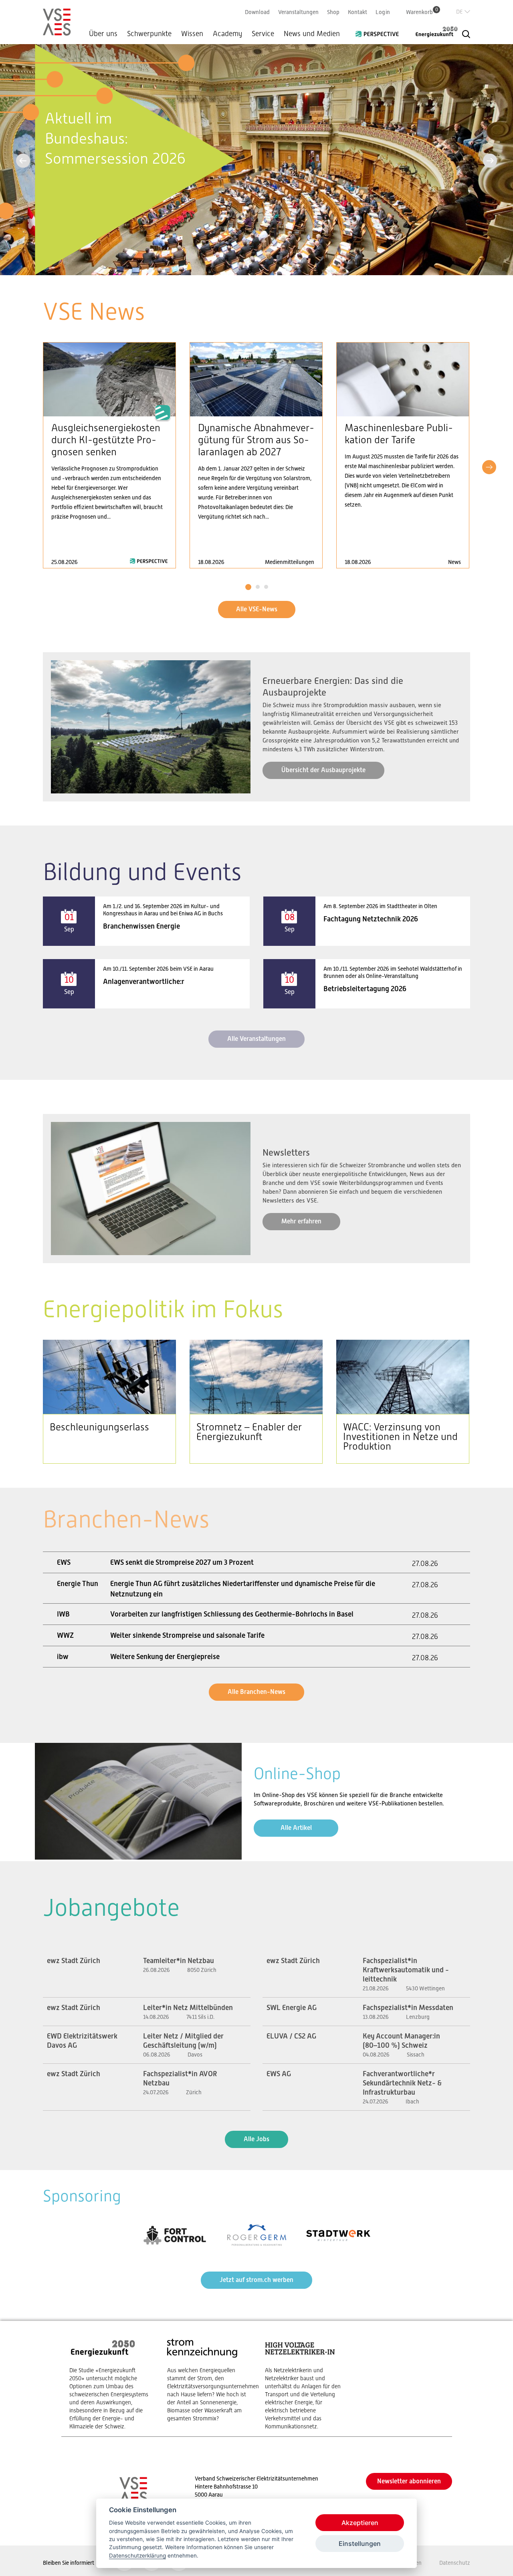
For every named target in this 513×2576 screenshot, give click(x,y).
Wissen (192, 34)
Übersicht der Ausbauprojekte (323, 770)
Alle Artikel (296, 1828)
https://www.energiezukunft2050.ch (110, 2384)
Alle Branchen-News (256, 1692)
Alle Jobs (256, 2139)
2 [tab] (258, 587)
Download (257, 12)
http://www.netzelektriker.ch (306, 2384)
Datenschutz (455, 2563)
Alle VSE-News (257, 609)
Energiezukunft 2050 (432, 32)
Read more (109, 455)
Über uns (103, 34)
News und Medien (312, 34)
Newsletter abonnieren (409, 2481)
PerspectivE (380, 31)
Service (263, 34)
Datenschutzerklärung (137, 2556)
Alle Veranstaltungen (256, 1039)
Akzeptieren (360, 2523)
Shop (333, 12)
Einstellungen (360, 2544)
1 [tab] (248, 587)
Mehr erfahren (301, 1221)
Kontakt (357, 12)
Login (383, 12)
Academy (227, 34)
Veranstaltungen (298, 12)
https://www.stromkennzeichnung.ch (208, 2380)
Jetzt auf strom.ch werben (256, 2280)
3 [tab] (266, 587)
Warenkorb (422, 12)
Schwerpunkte (149, 34)
